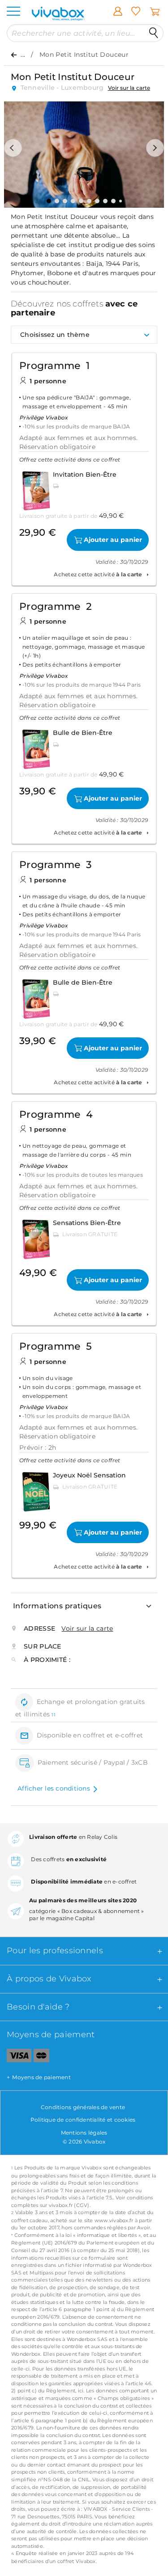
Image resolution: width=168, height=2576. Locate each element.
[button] (13, 148)
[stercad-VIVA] (41, 2057)
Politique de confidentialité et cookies (83, 2120)
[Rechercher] (154, 33)
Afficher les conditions (54, 1788)
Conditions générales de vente (83, 2107)
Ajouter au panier (113, 540)
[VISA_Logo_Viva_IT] (16, 2057)
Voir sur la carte (129, 88)
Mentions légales (84, 2133)
